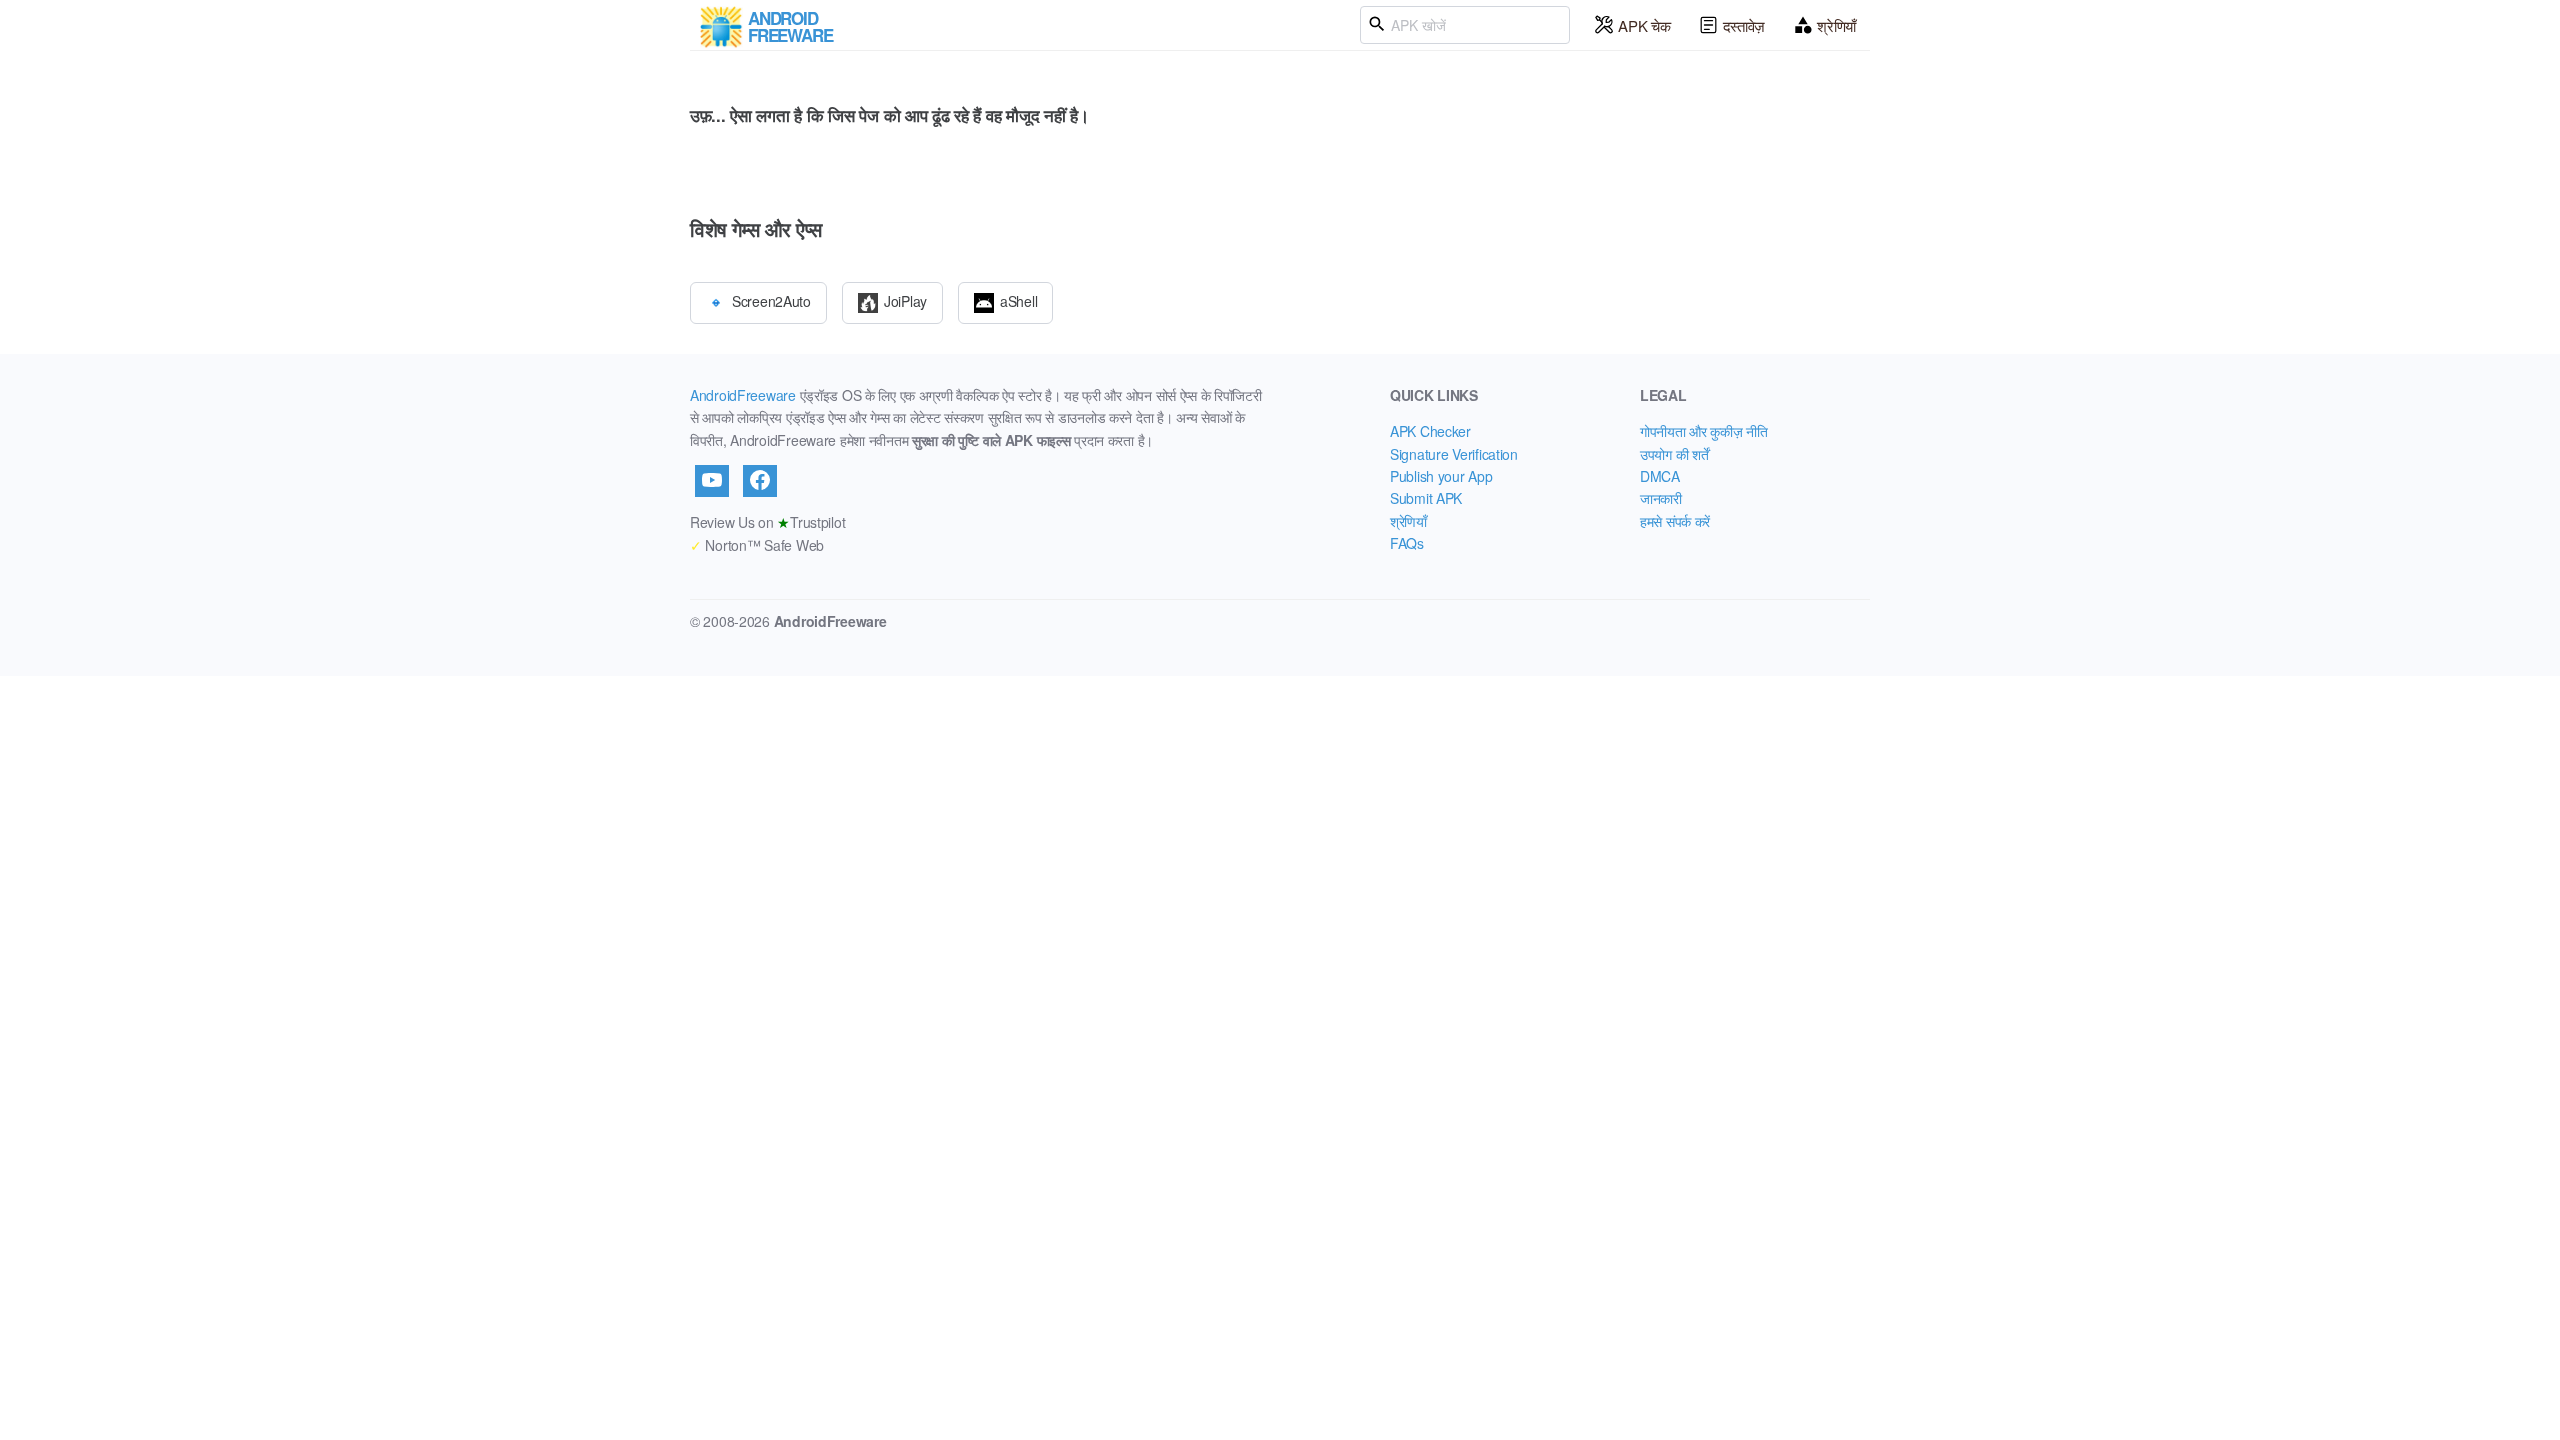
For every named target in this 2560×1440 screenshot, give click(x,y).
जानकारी (1661, 498)
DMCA (1660, 476)
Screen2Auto (771, 300)
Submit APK (1426, 498)
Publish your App (1441, 476)
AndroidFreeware (743, 395)
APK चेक (1644, 25)
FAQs (1407, 543)
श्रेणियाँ (1836, 25)
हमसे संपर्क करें (1675, 521)
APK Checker (1430, 431)
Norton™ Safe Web (757, 545)
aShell (1018, 300)
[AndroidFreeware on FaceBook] (760, 481)
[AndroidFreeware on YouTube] (712, 481)
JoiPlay (905, 300)
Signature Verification (1454, 454)
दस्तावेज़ (1744, 25)
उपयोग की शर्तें (1674, 454)
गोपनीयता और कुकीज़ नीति (1704, 431)
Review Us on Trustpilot (767, 522)
